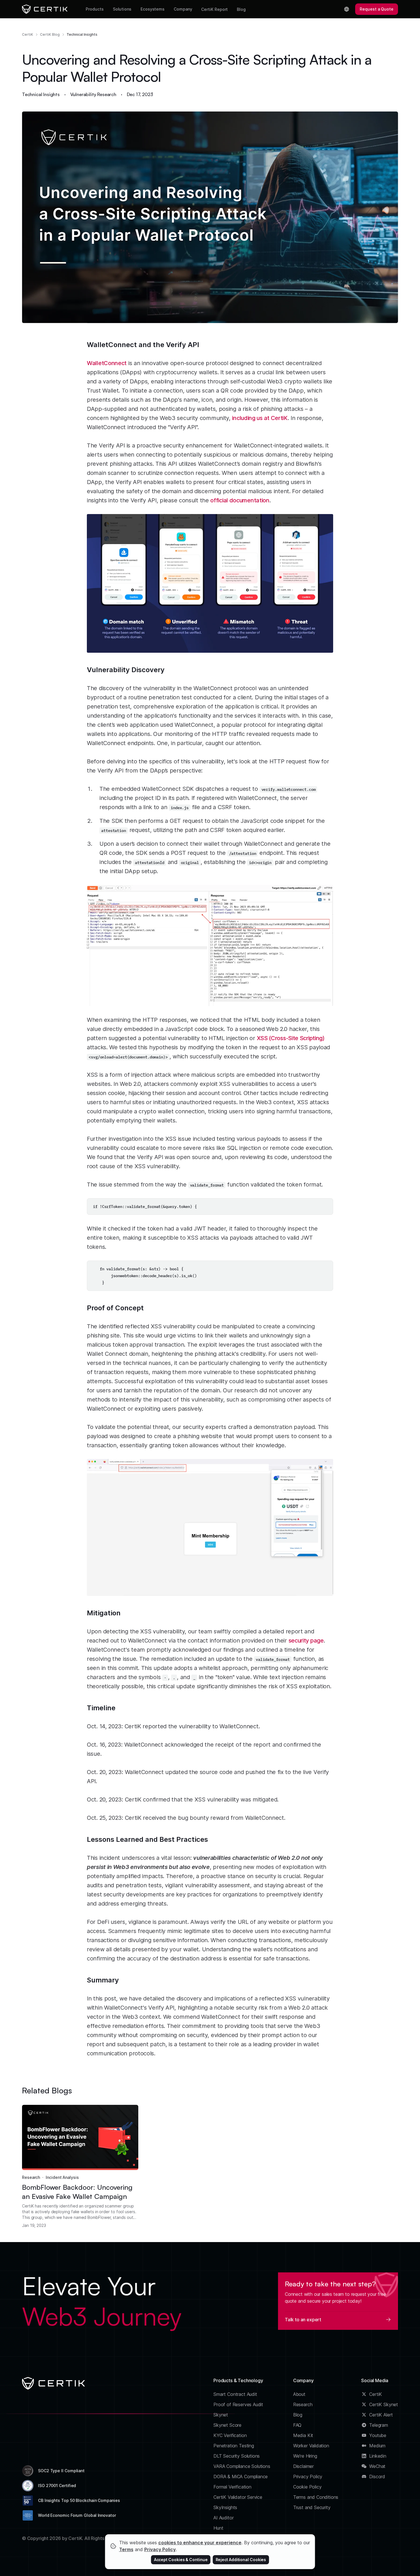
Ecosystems (153, 9)
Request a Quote (377, 9)
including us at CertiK (260, 418)
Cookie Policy (307, 2487)
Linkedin (378, 2456)
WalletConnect (107, 363)
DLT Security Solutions (237, 2456)
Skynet (221, 2415)
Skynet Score (227, 2425)
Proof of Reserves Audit (238, 2404)
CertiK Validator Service (238, 2497)
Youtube (378, 2435)
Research (31, 2177)
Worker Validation (311, 2446)
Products (95, 9)
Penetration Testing (234, 2446)
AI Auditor (223, 2518)
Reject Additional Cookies (241, 2560)
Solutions (122, 9)
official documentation (240, 500)
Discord (377, 2477)
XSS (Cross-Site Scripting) (291, 1038)
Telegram (379, 2425)
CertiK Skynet (384, 2404)
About (299, 2394)
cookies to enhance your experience (200, 2543)
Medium (377, 2446)
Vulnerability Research (93, 94)
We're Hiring (305, 2456)
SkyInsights (225, 2507)
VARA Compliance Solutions (242, 2466)
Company (183, 9)
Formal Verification (232, 2487)
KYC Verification (230, 2435)
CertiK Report (214, 9)
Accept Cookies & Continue (181, 2560)
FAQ (297, 2425)
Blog (241, 9)
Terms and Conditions (316, 2497)
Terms (126, 2549)
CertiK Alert (381, 2415)
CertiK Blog (50, 34)
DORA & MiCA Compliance (241, 2477)
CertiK (28, 34)
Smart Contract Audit (235, 2394)
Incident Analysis (62, 2177)
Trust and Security (312, 2507)
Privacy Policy (308, 2477)
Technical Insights (82, 34)
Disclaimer (303, 2466)
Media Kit (303, 2435)
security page (306, 1641)
